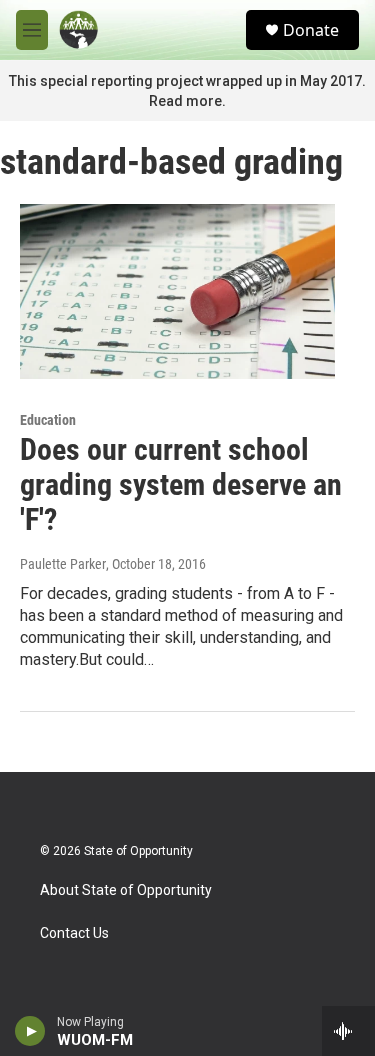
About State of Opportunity (126, 890)
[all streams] (348, 1031)
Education (48, 420)
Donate (311, 30)
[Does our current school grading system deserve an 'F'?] (177, 292)
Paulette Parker (63, 564)
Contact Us (74, 933)
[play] (30, 1031)
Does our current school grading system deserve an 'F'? (181, 484)
